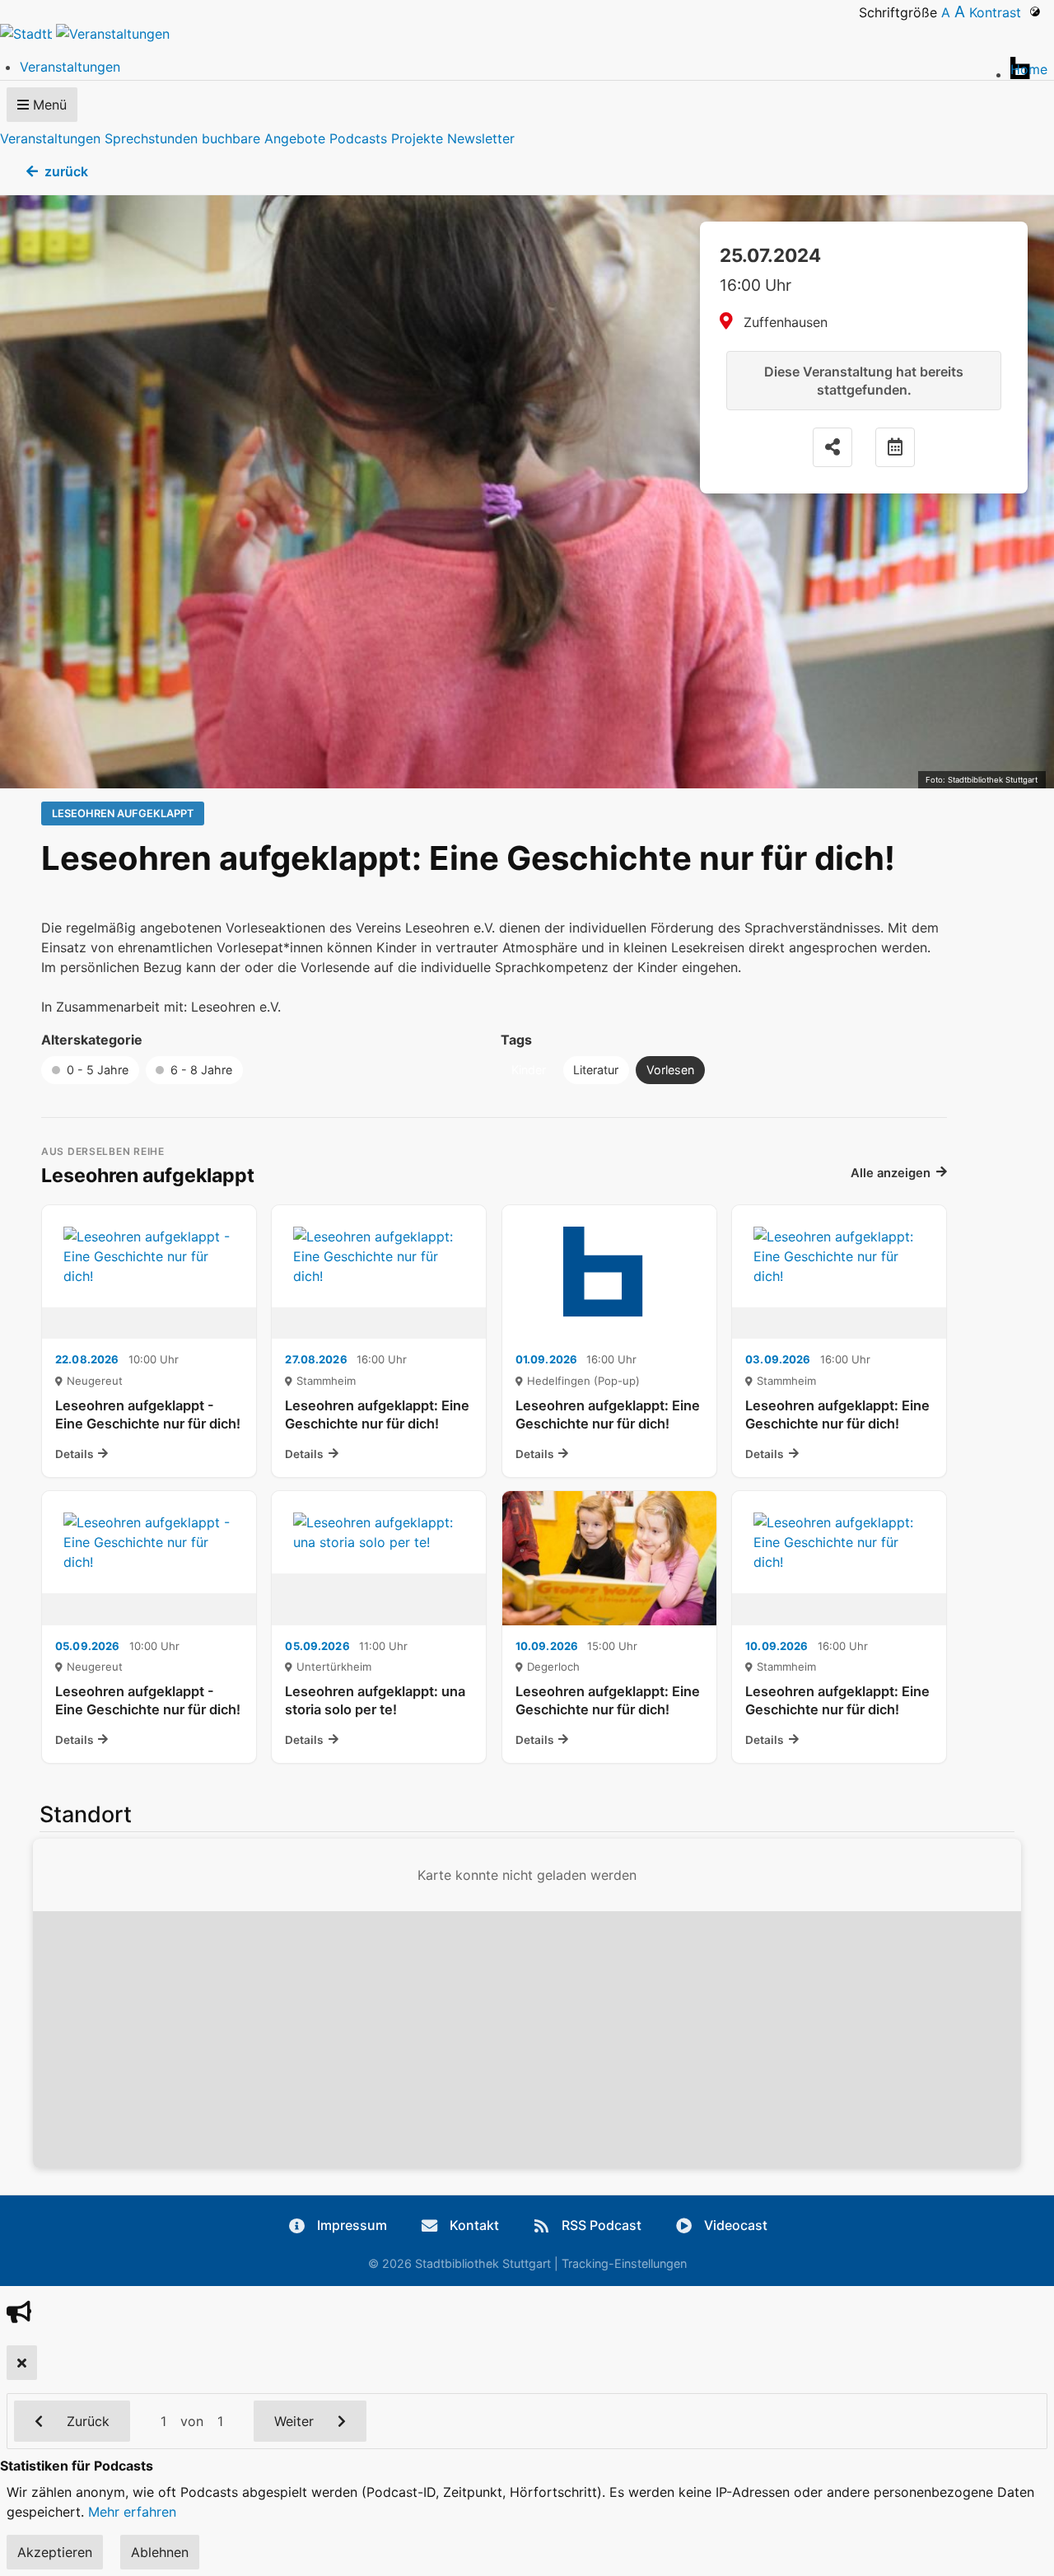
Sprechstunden (151, 138)
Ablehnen (160, 2552)
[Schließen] (22, 2363)
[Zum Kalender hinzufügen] (895, 447)
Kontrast (999, 12)
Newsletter (481, 138)
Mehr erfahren (132, 2512)
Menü (48, 105)
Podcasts (358, 138)
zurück (66, 171)
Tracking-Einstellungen (624, 2263)
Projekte (417, 138)
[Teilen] (832, 447)
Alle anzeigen (891, 1173)
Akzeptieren (55, 2552)
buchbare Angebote (263, 138)
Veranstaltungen (50, 138)
